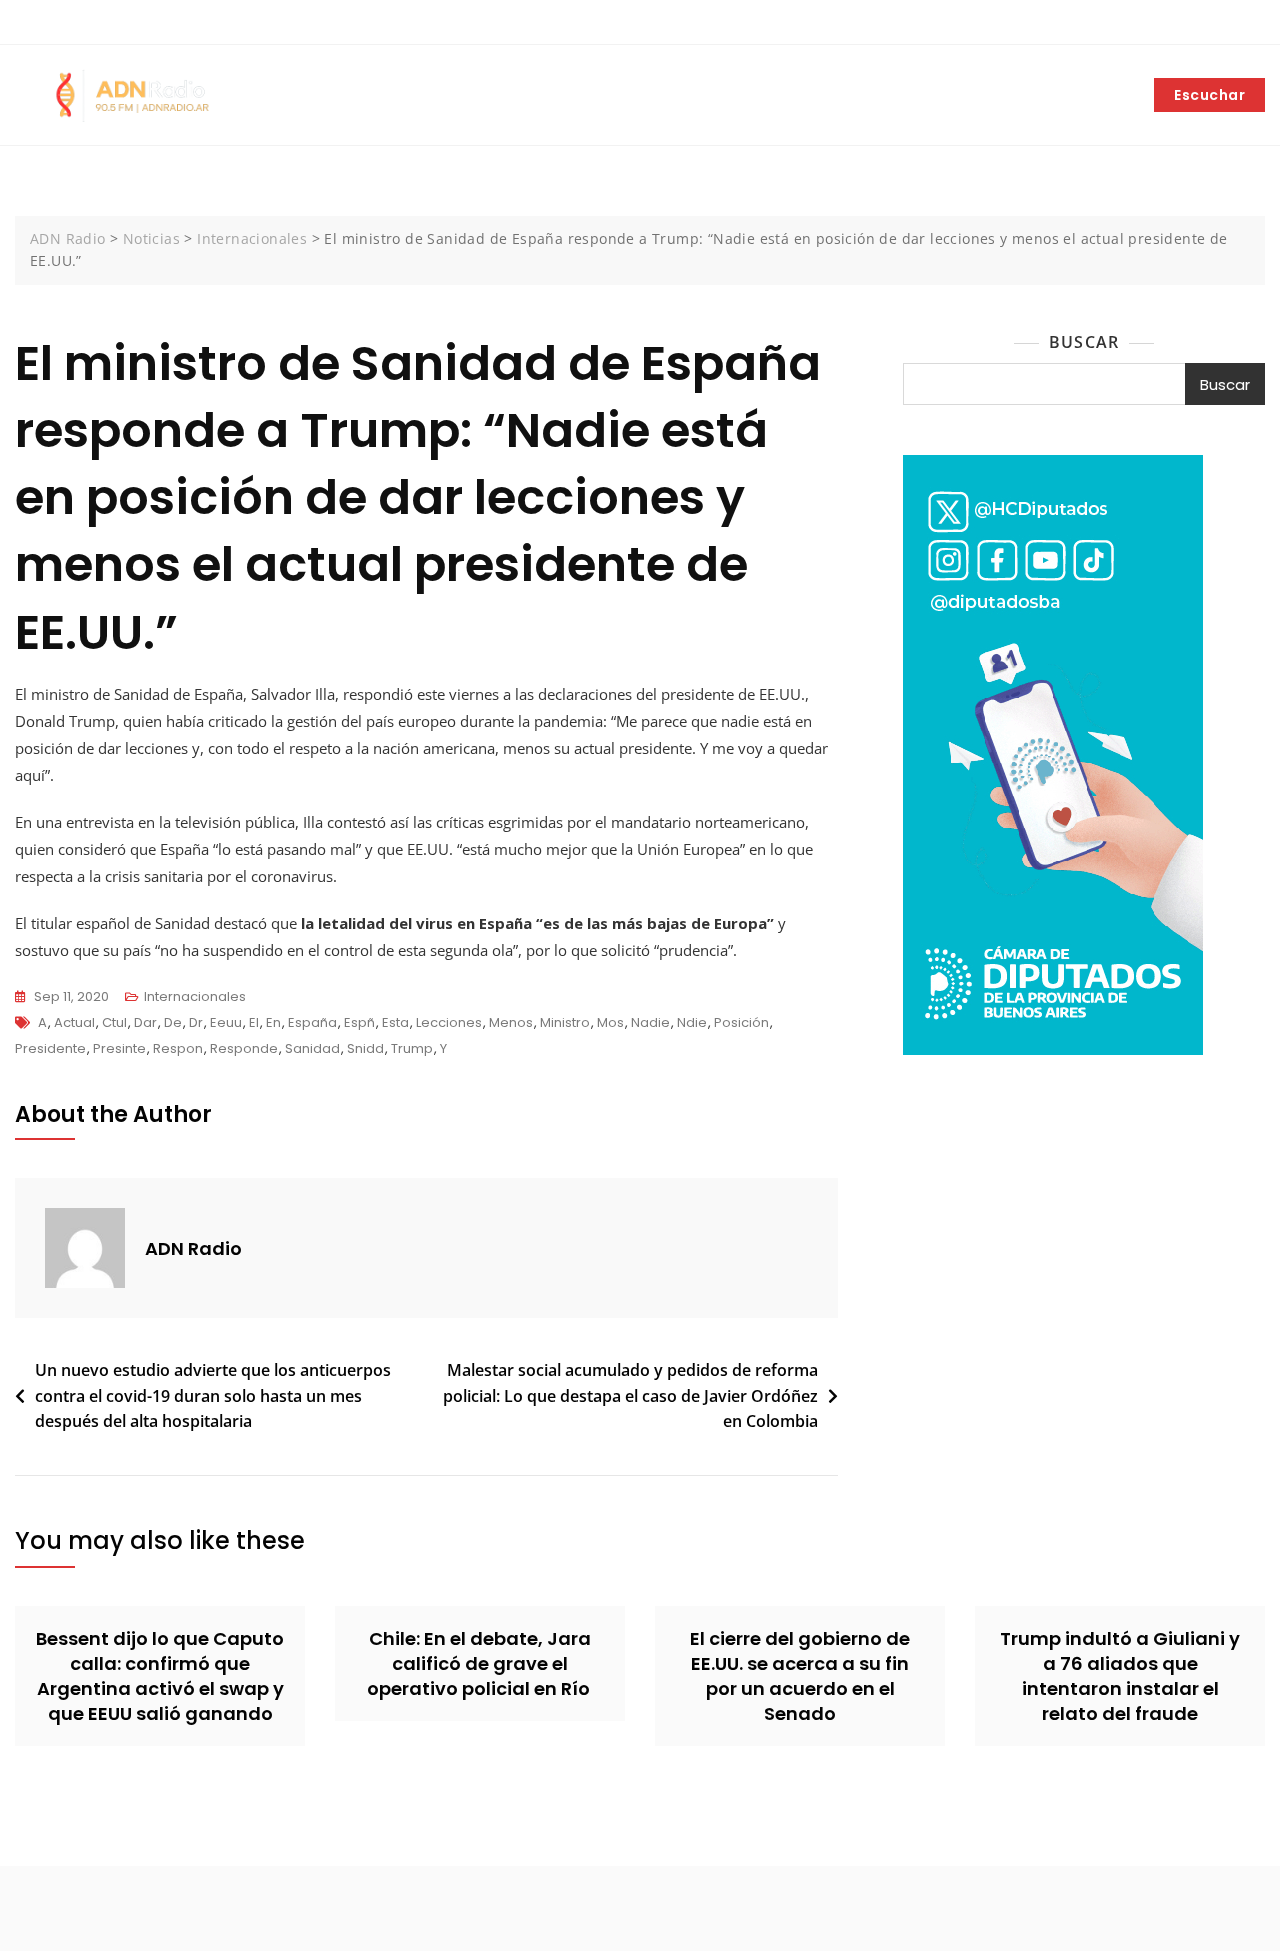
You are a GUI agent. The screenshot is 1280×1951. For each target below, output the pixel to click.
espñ (359, 1022)
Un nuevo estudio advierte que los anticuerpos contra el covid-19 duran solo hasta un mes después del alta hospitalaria (213, 1395)
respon (178, 1048)
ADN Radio (193, 1248)
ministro (565, 1022)
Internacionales (195, 996)
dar (145, 1022)
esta (395, 1022)
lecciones (449, 1022)
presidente (50, 1048)
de (173, 1022)
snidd (365, 1048)
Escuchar (1209, 95)
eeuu (226, 1022)
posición (741, 1022)
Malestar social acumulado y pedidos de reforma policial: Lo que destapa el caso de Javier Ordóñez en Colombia (630, 1395)
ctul (114, 1022)
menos (511, 1022)
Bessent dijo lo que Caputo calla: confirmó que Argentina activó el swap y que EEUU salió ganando (160, 1676)
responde (244, 1048)
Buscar (1084, 342)
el (254, 1022)
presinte (119, 1048)
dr (196, 1022)
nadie (650, 1022)
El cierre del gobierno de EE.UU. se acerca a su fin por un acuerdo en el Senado (800, 1676)
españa (312, 1022)
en (273, 1022)
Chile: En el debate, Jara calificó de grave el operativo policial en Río (480, 1663)
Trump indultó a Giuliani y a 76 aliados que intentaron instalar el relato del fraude (1120, 1676)
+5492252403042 (83, 23)
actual (74, 1022)
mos (610, 1022)
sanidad (312, 1048)
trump (412, 1048)
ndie (692, 1022)
